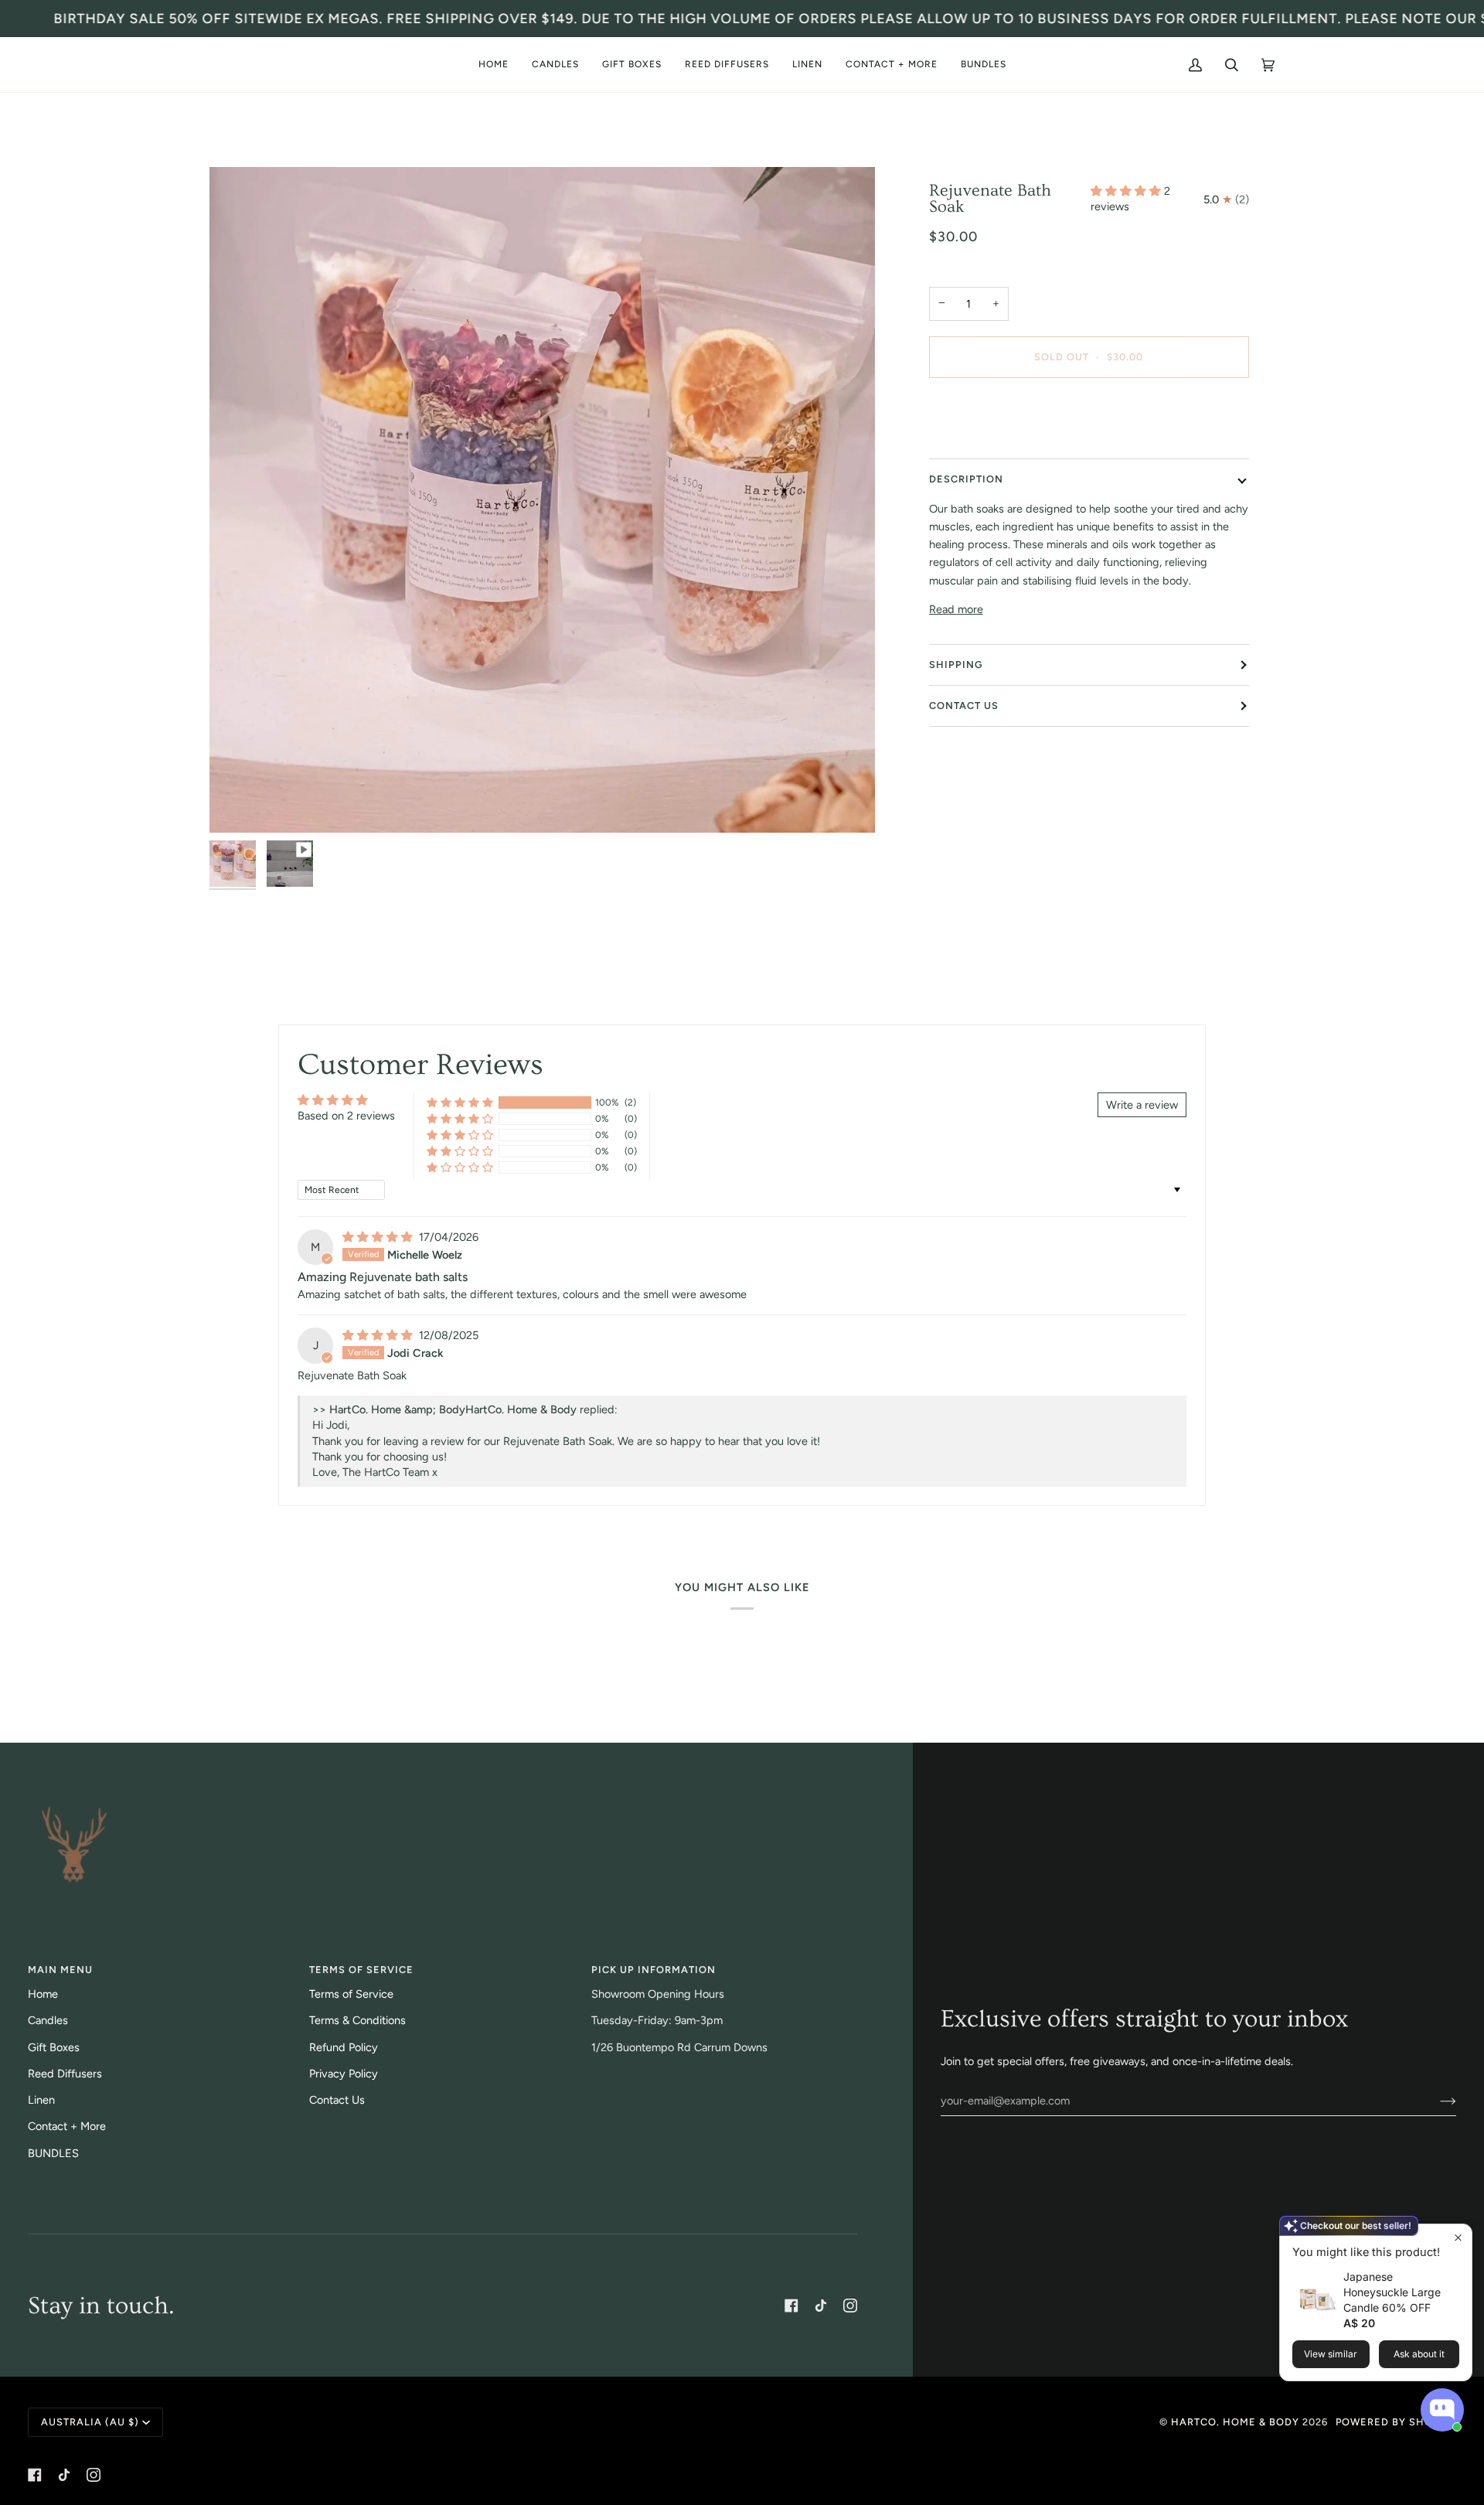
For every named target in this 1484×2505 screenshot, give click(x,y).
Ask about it (1419, 2354)
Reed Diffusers (65, 2074)
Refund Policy (344, 2047)
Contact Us (964, 705)
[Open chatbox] (1442, 2410)
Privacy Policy (344, 2074)
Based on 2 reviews (346, 1116)
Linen (41, 2100)
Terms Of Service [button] (361, 1970)
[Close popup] (1458, 2238)
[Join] (1436, 2101)
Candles (48, 2020)
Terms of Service (351, 1994)
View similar (1331, 2354)
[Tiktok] (821, 2306)
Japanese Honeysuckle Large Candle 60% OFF (1392, 2292)
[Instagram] (850, 2306)
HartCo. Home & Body (1235, 2422)
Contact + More (67, 2126)
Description (966, 479)
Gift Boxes (54, 2047)
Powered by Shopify (1396, 2422)
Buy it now (1089, 422)
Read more (956, 609)
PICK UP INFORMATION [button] (654, 1970)
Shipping (956, 665)
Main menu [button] (60, 1970)
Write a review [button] (1142, 1105)
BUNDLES (53, 2153)
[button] (555, 65)
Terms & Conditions (357, 2020)
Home (43, 1994)
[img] (379, 1237)
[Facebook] (791, 2306)
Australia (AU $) (90, 2422)
